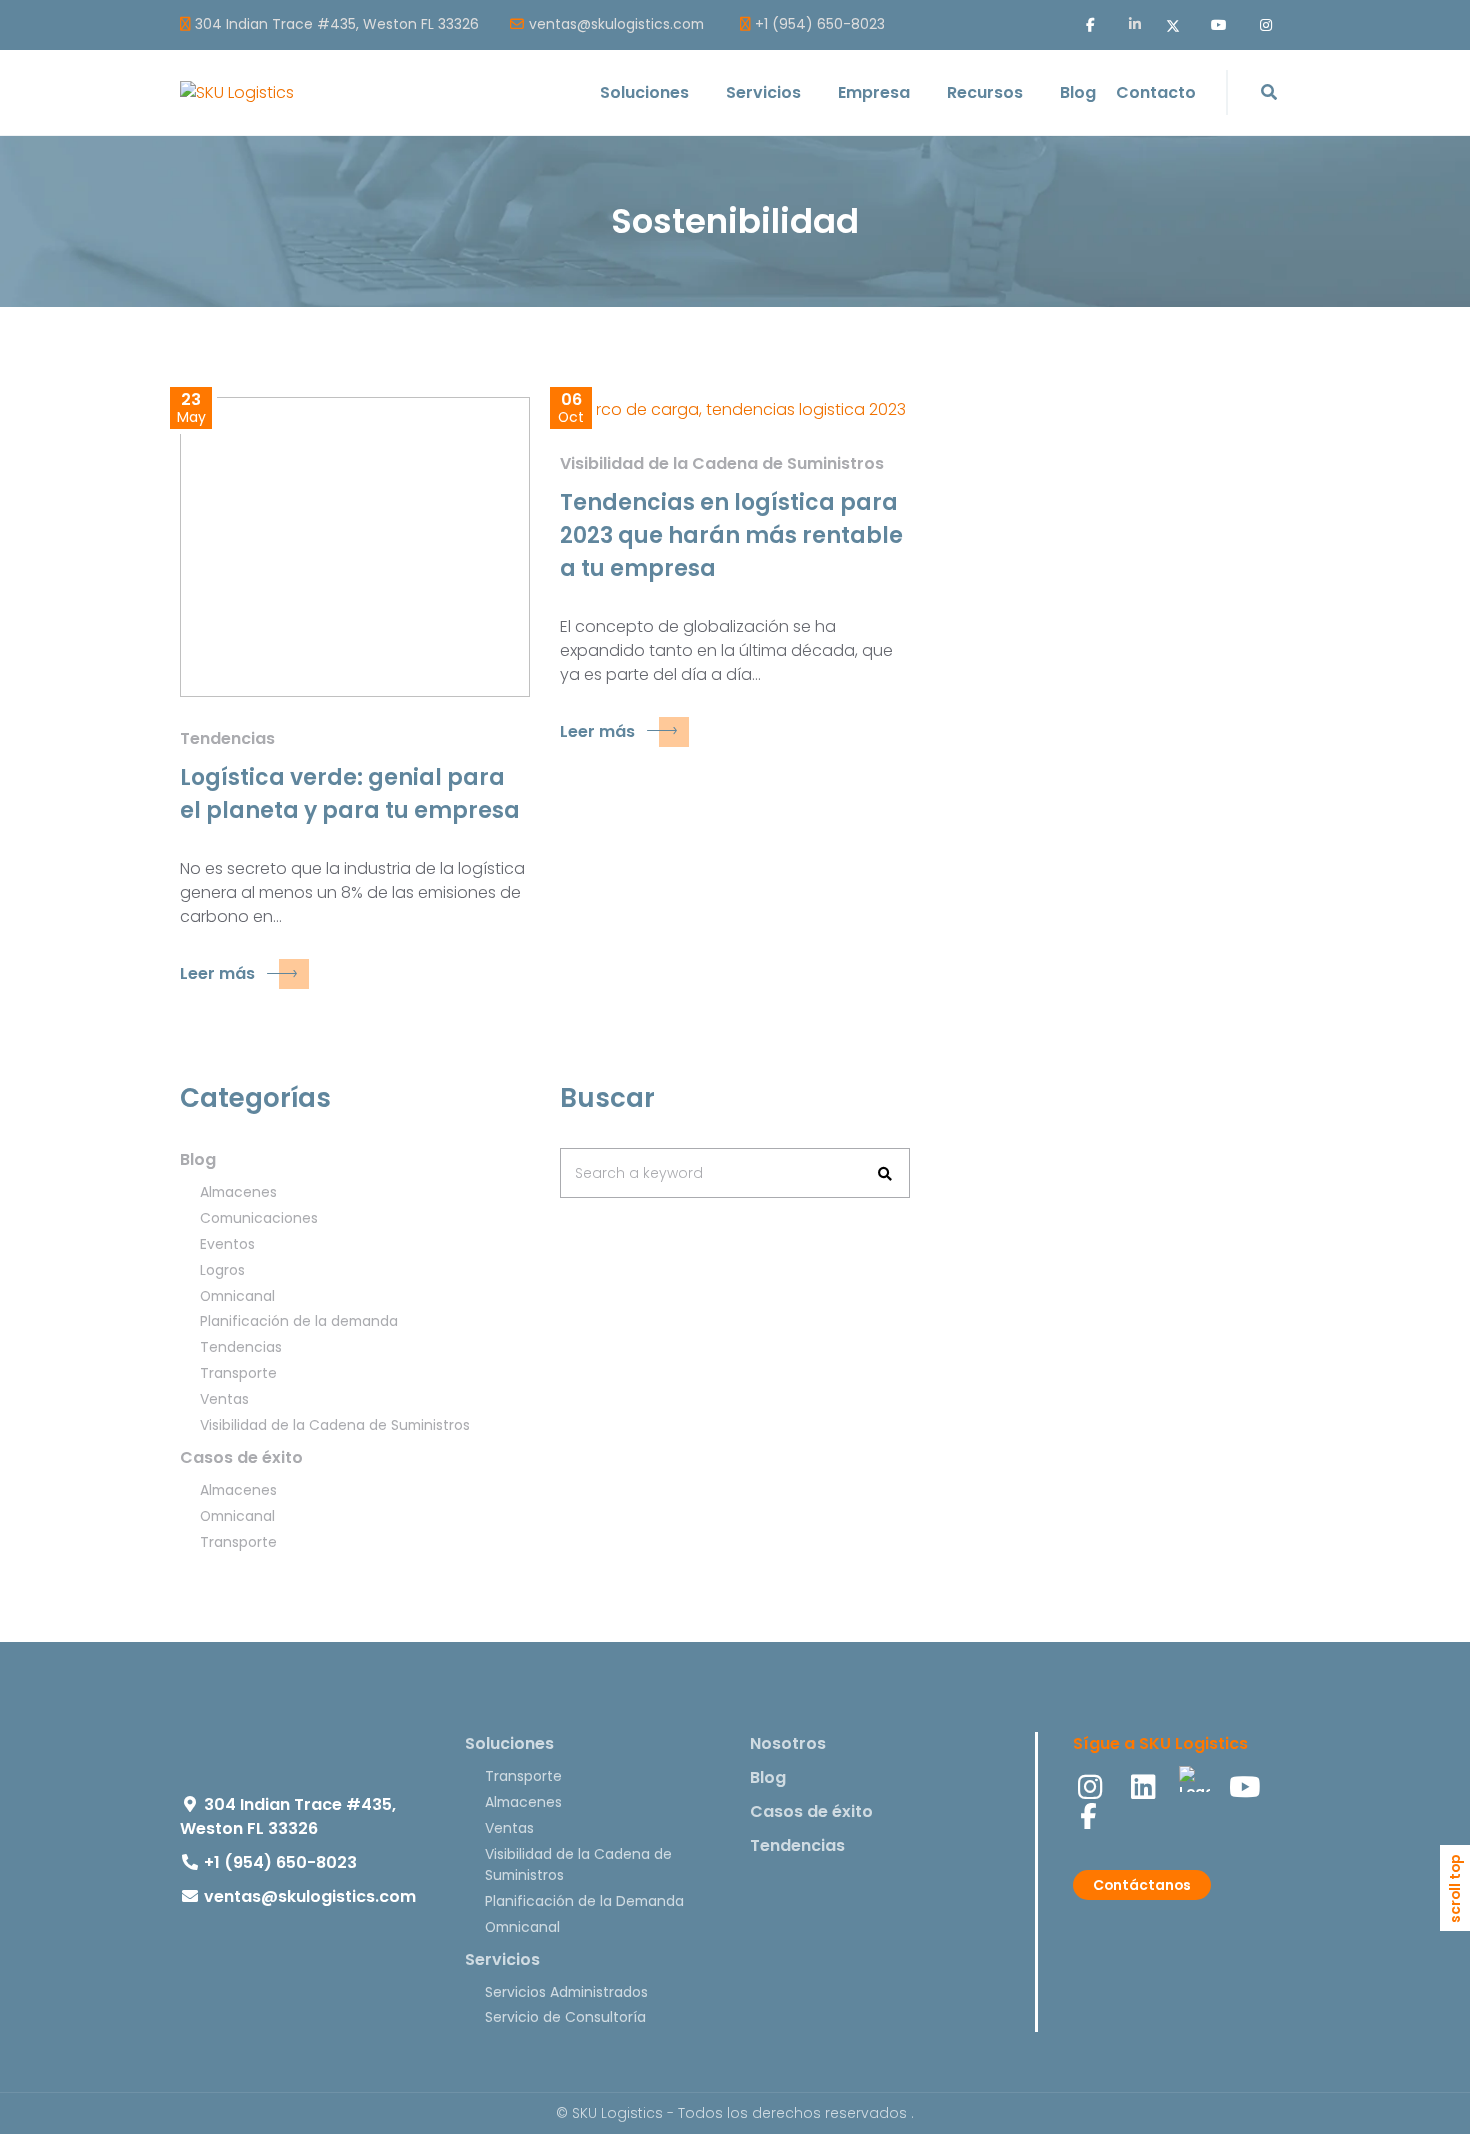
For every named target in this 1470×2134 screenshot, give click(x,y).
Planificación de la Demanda (584, 1901)
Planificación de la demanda (299, 1321)
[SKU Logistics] (237, 92)
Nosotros (788, 1743)
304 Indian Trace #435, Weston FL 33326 (337, 25)
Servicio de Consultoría (565, 2017)
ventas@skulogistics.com (616, 25)
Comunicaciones (259, 1218)
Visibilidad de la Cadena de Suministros (722, 463)
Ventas (224, 1399)
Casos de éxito (241, 1457)
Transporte (238, 1373)
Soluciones (509, 1743)
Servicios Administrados (566, 1992)
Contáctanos (1142, 1885)
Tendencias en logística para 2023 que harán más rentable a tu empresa (731, 535)
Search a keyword (639, 1173)
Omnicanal (237, 1296)
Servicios (502, 1959)
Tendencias (227, 738)
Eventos (227, 1244)
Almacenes (238, 1192)
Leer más (217, 973)
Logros (222, 1270)
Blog (198, 1159)
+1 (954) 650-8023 (820, 25)
